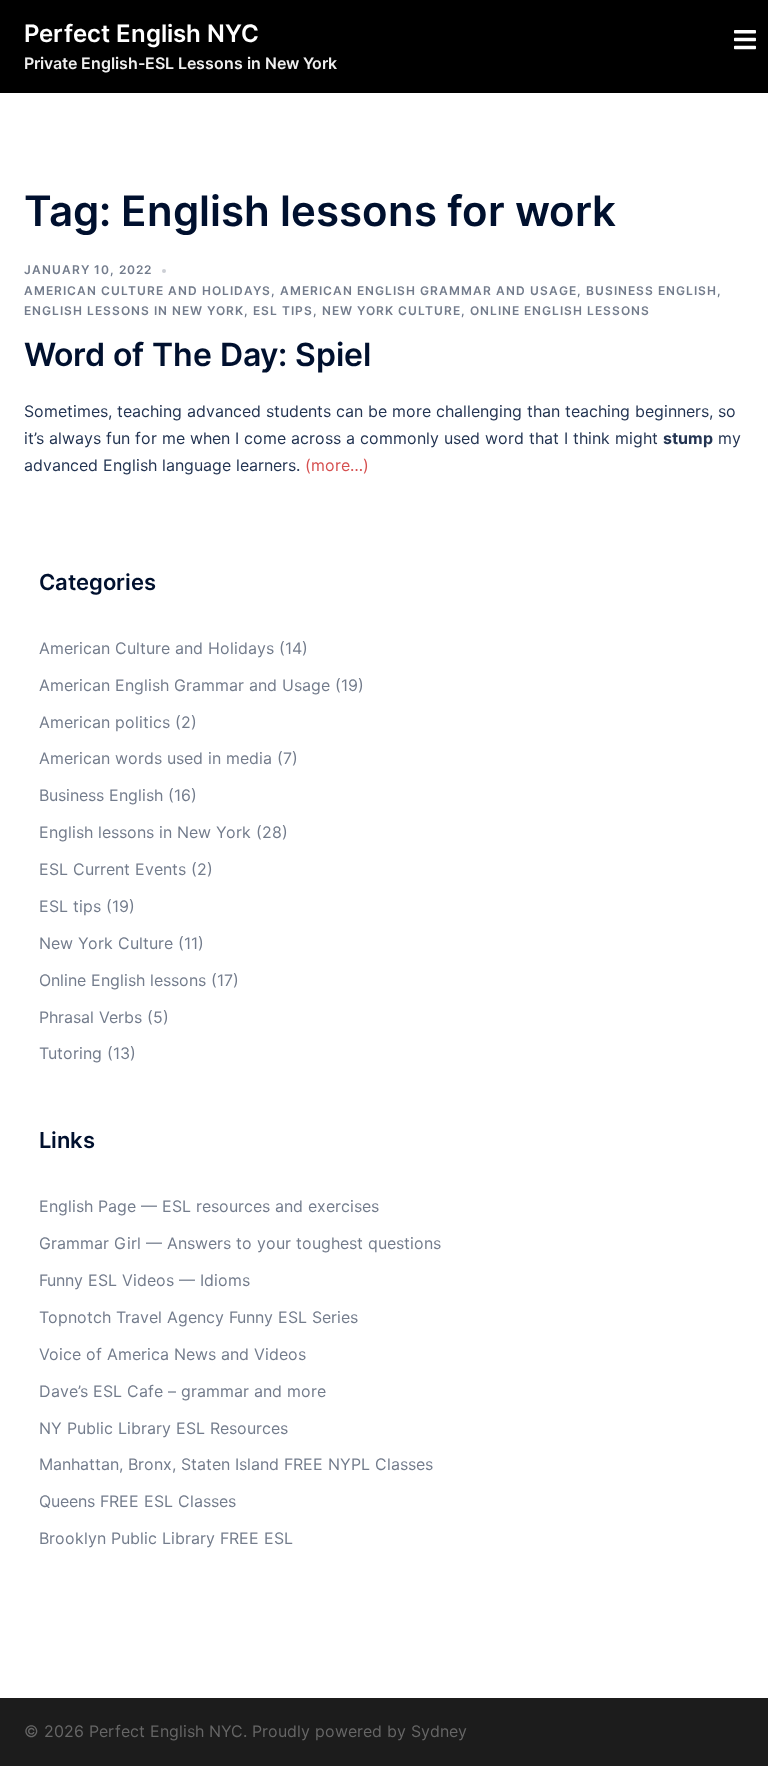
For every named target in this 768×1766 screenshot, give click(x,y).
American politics (104, 722)
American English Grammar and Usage (428, 290)
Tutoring (70, 1053)
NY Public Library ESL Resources (163, 1428)
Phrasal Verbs (90, 1017)
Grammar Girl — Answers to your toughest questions (240, 1243)
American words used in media (155, 758)
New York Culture (391, 310)
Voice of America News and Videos (172, 1354)
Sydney (439, 1731)
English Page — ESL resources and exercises (209, 1206)
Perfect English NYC (141, 33)
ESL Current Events (112, 869)
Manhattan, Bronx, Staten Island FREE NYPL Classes (236, 1464)
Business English (651, 290)
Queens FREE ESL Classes (137, 1501)
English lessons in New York (134, 310)
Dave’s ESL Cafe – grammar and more (182, 1391)
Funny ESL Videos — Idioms (144, 1280)
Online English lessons (560, 310)
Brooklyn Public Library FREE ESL (166, 1538)
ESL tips (283, 310)
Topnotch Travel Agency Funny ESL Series (198, 1317)
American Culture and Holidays (147, 290)
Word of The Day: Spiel (197, 354)
